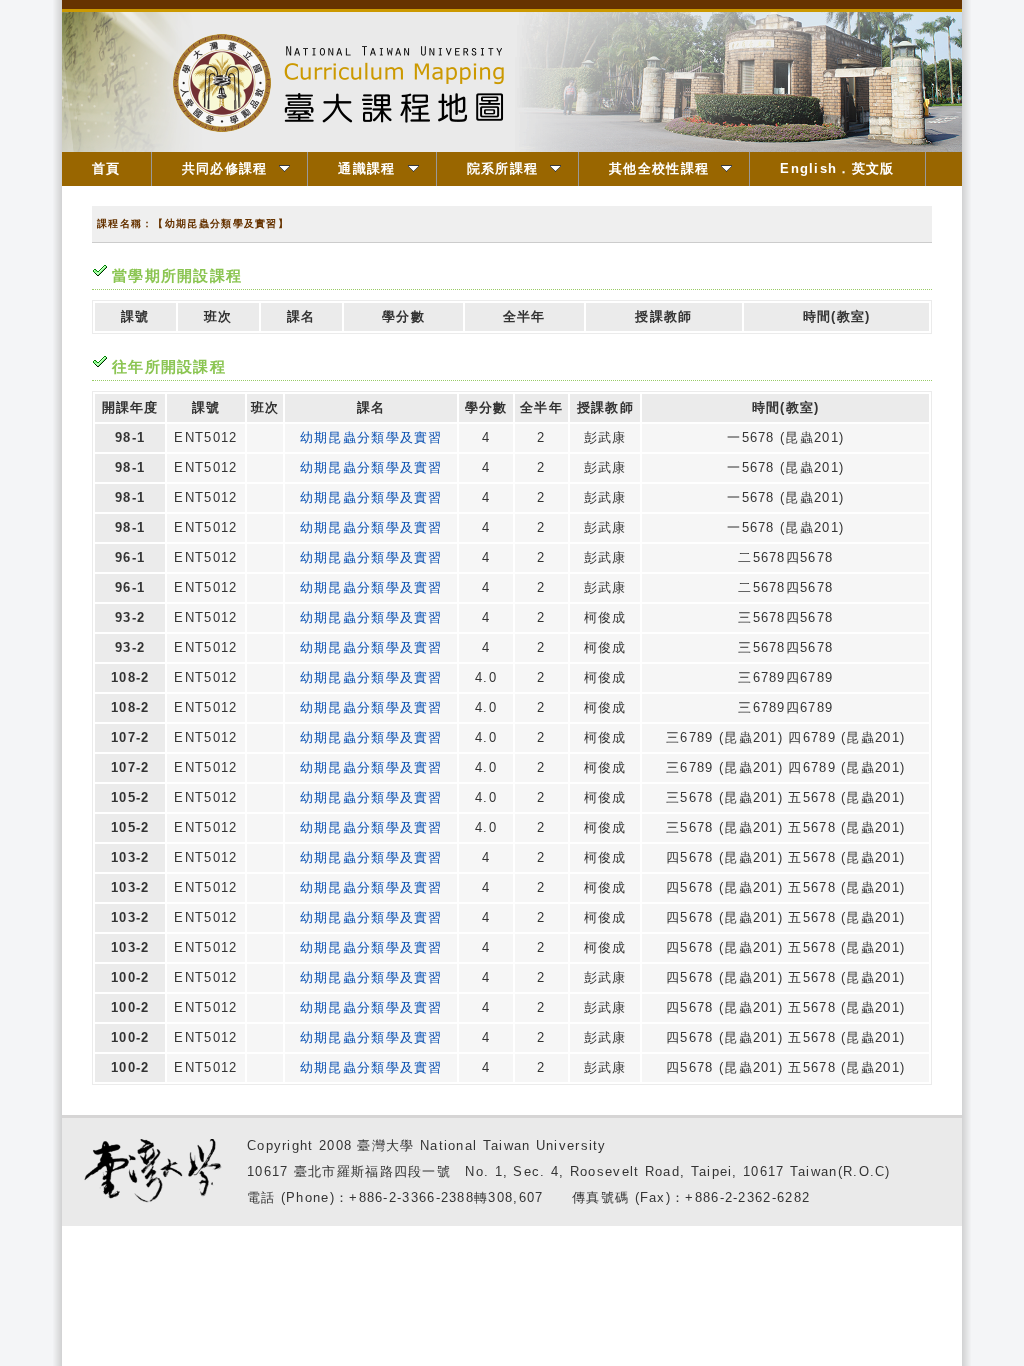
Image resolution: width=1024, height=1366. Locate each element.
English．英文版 (837, 168)
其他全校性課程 (659, 168)
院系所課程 (503, 168)
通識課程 (366, 168)
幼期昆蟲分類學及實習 (371, 437)
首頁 (106, 168)
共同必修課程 (225, 168)
